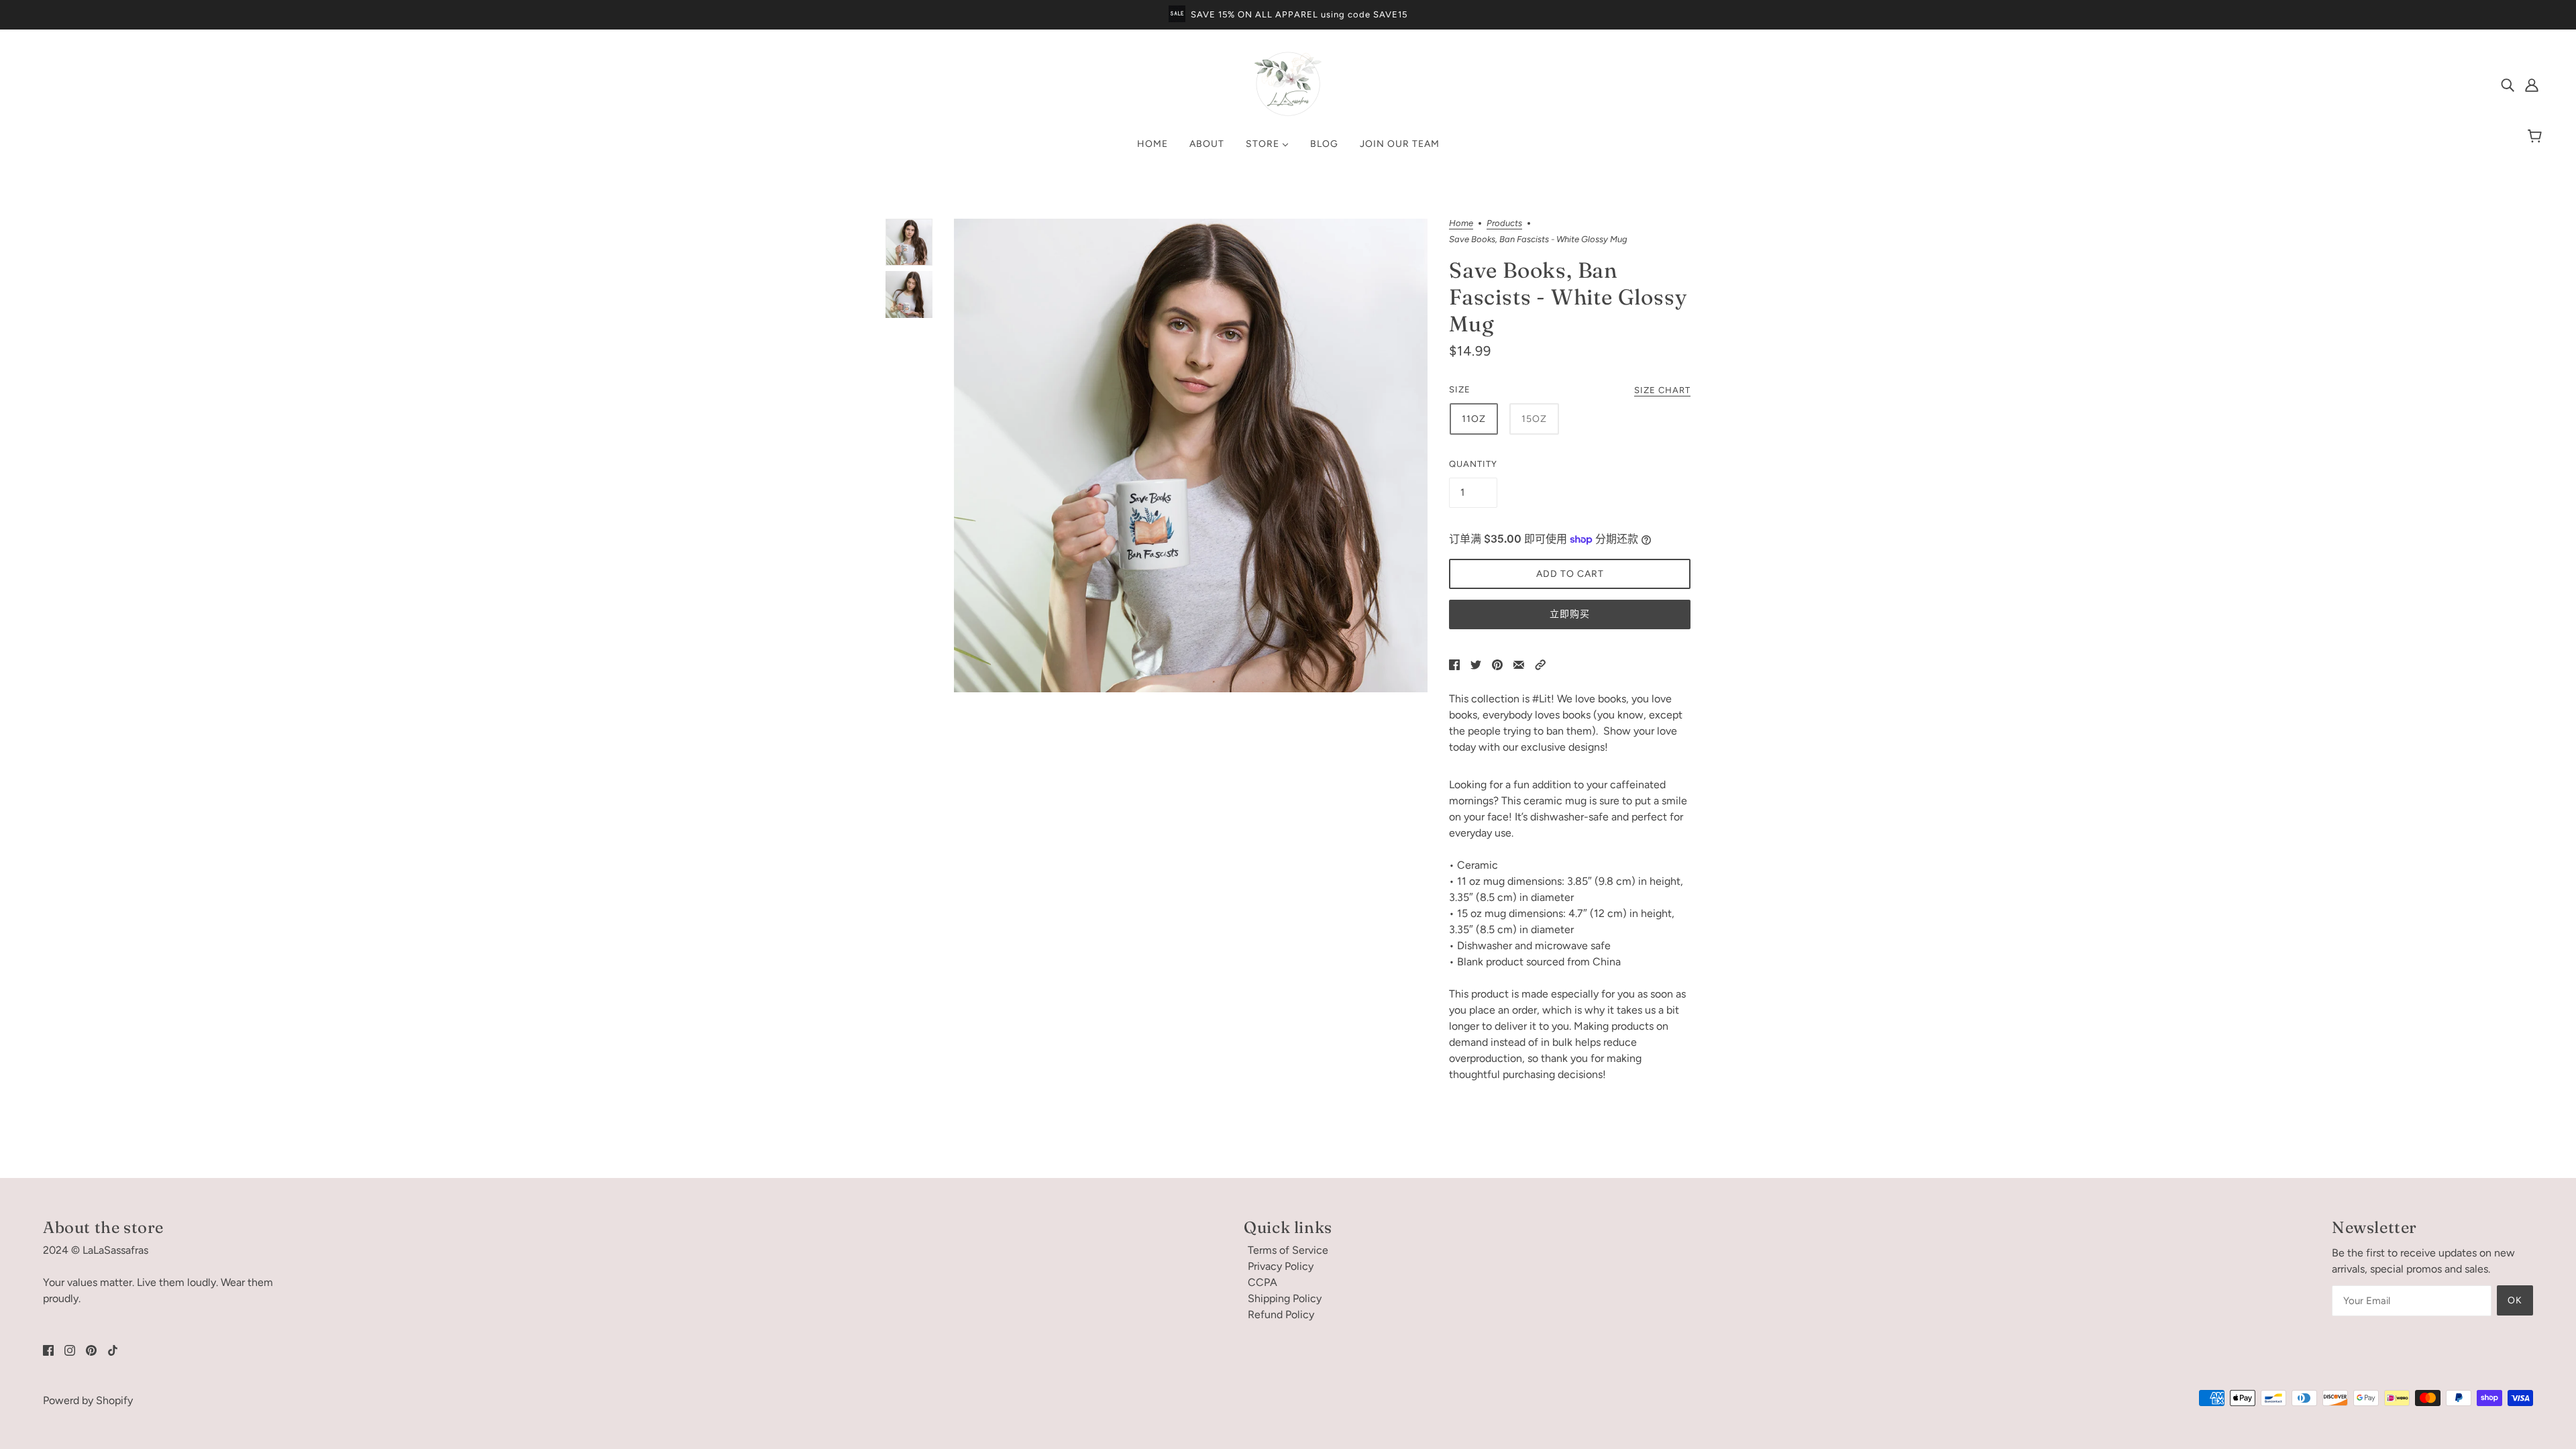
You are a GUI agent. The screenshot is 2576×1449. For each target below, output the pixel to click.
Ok (2515, 1300)
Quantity (1473, 464)
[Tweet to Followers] (1476, 664)
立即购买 (1570, 614)
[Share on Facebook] (1454, 664)
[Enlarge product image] (1191, 455)
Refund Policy (1281, 1314)
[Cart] (2537, 137)
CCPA (1263, 1282)
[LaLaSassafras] (1288, 114)
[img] (2508, 85)
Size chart (1662, 390)
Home (1461, 223)
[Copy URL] (1540, 664)
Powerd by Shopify (88, 1400)
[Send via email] (1519, 664)
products (1504, 223)
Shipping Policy (1285, 1298)
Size (1460, 389)
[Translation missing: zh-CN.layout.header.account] (2532, 85)
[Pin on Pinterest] (1497, 664)
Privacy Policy (1281, 1266)
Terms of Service (1288, 1250)
